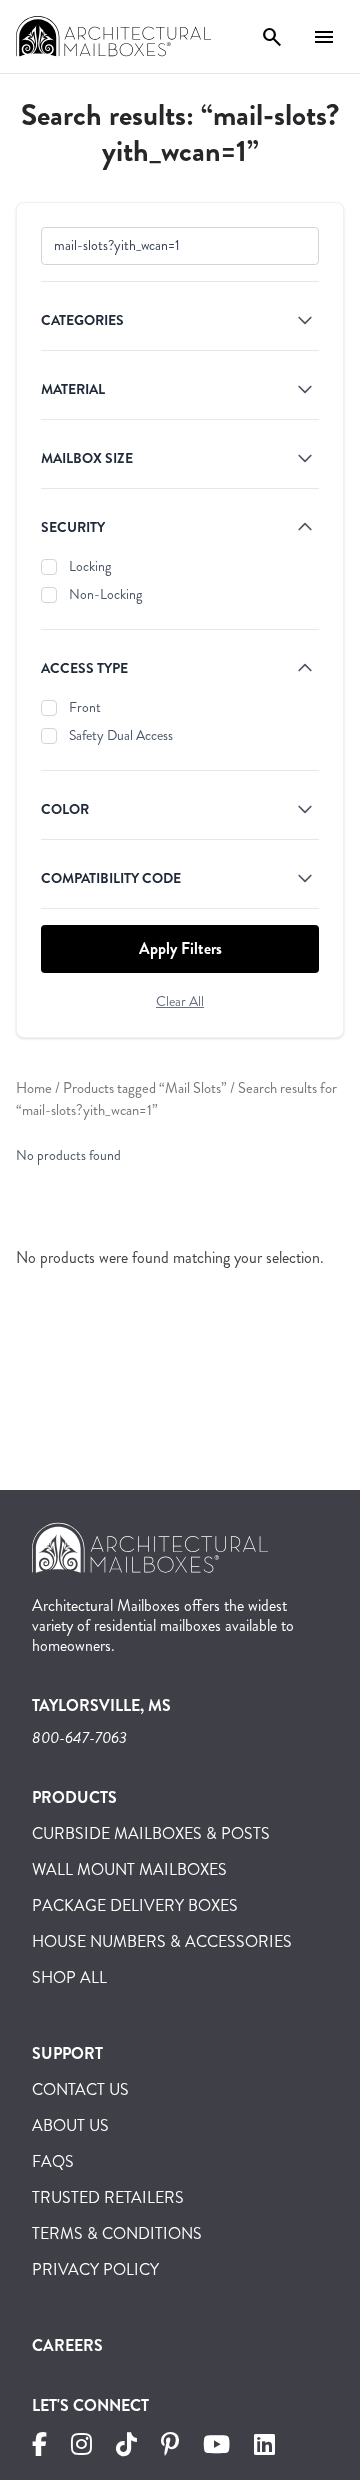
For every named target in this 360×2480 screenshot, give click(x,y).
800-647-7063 (79, 1737)
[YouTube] (216, 2447)
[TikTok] (126, 2447)
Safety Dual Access (121, 735)
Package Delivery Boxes (135, 1905)
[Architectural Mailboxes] (150, 1555)
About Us (70, 2125)
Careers (67, 2345)
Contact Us (80, 2089)
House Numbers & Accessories (162, 1941)
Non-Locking (105, 594)
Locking (90, 566)
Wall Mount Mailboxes (129, 1869)
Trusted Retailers (108, 2197)
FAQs (53, 2161)
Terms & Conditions (117, 2233)
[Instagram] (81, 2447)
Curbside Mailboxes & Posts (151, 1833)
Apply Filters (180, 948)
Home (34, 1088)
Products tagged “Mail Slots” (145, 1088)
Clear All (180, 1001)
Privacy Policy (95, 2269)
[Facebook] (39, 2447)
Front (85, 707)
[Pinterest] (170, 2447)
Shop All (69, 1977)
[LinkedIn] (264, 2447)
